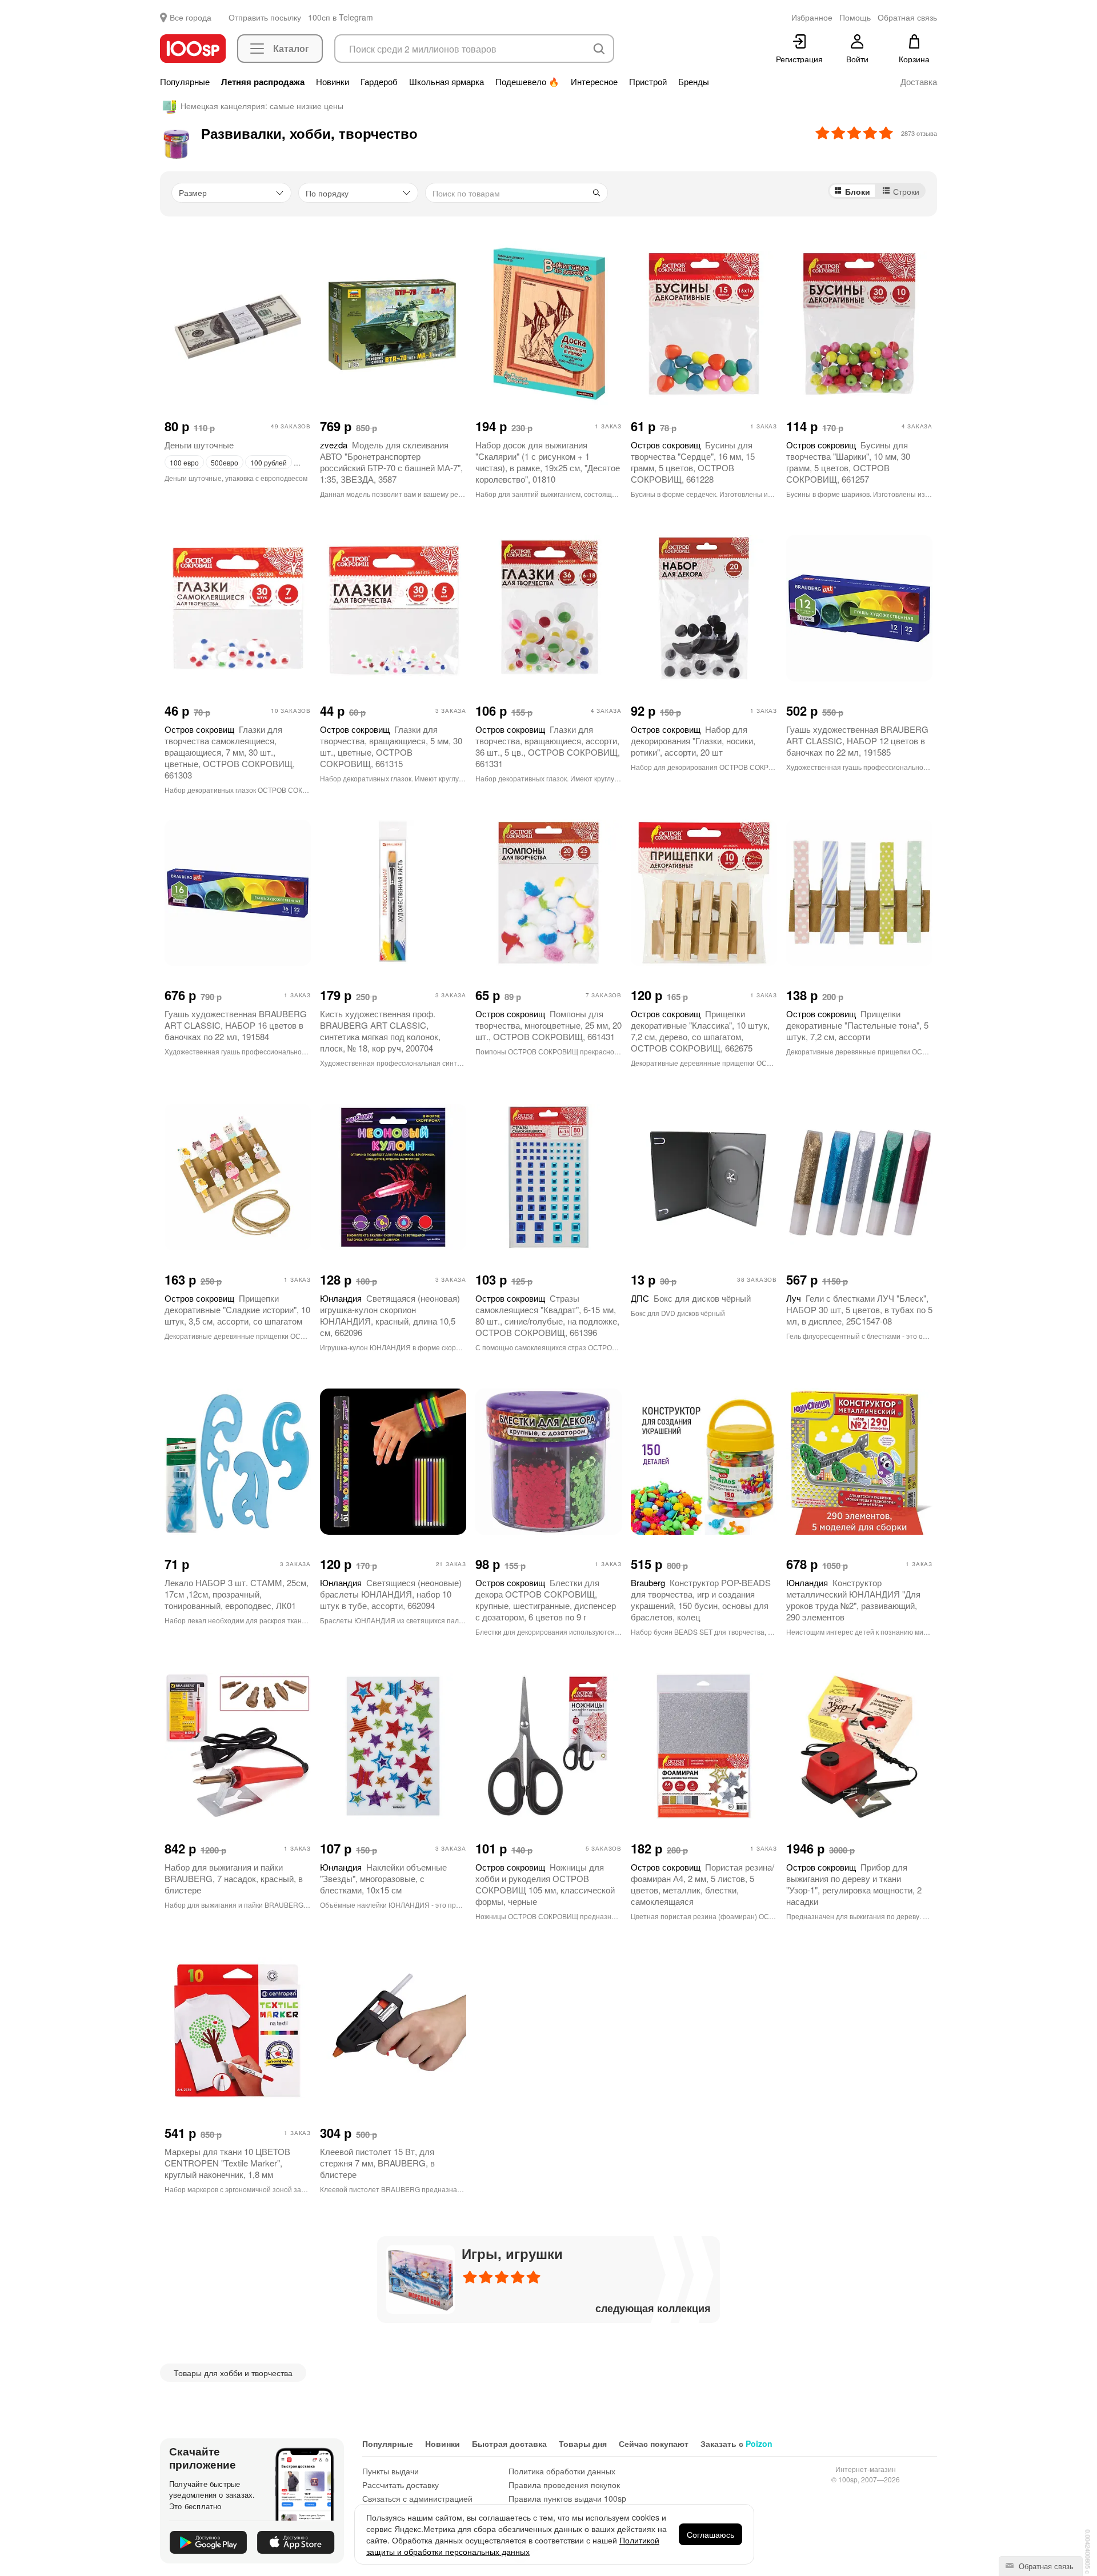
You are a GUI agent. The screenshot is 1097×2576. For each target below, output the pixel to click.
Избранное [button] (812, 17)
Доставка (919, 82)
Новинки (333, 82)
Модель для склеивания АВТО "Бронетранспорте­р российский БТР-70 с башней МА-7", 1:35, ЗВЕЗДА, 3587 (391, 462)
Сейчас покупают (654, 2443)
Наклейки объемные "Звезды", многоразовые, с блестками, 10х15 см (383, 1878)
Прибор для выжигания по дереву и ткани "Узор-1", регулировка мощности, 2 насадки (854, 1884)
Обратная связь (1045, 2566)
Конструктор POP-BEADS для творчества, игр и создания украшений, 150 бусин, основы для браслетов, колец (701, 1600)
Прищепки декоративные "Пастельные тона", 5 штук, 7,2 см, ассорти (857, 1025)
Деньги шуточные (199, 445)
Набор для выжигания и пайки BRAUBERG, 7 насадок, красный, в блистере (234, 1878)
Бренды (694, 82)
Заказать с (736, 2443)
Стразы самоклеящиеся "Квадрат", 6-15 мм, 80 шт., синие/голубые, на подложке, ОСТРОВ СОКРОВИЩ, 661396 (547, 1315)
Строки (906, 191)
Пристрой (648, 82)
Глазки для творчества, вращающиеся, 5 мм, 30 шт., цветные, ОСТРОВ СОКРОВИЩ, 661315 (391, 746)
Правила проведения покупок (564, 2485)
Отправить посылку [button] (265, 17)
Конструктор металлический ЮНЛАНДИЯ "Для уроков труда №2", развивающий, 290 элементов (853, 1600)
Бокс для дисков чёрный (691, 1298)
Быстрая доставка (509, 2443)
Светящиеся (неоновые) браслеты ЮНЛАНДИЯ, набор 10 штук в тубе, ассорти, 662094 (391, 1594)
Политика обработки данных (562, 2471)
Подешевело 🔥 (527, 82)
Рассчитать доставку (401, 2485)
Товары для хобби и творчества (233, 2373)
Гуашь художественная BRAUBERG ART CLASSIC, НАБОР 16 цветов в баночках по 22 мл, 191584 (236, 1025)
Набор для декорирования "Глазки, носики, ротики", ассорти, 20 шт (693, 741)
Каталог (291, 48)
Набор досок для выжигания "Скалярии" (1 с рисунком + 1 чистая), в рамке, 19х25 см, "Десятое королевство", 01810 (548, 462)
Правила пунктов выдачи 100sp (567, 2498)
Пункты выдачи (391, 2471)
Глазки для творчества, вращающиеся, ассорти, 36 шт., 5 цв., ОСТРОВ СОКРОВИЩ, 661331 (548, 746)
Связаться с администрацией (417, 2498)
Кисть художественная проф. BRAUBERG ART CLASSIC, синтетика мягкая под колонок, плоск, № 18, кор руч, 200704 (380, 1031)
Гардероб (379, 82)
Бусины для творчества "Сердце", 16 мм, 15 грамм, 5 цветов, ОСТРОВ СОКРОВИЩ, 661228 (693, 462)
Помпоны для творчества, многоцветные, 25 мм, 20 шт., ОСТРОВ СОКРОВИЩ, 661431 (548, 1025)
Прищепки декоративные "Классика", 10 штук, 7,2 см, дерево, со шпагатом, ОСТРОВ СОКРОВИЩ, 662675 (700, 1031)
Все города (191, 17)
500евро (225, 462)
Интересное (594, 82)
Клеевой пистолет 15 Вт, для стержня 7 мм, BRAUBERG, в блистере (377, 2163)
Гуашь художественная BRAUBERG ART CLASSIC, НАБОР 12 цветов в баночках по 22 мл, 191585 (857, 741)
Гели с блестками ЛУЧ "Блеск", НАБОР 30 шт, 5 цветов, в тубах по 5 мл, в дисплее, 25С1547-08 (859, 1309)
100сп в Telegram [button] (341, 17)
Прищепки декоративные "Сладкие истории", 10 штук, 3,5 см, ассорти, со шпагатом (237, 1309)
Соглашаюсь (710, 2534)
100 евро (184, 462)
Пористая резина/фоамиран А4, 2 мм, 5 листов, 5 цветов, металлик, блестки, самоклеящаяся (702, 1884)
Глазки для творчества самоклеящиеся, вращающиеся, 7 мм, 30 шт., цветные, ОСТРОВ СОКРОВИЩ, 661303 (230, 752)
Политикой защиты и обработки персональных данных (513, 2546)
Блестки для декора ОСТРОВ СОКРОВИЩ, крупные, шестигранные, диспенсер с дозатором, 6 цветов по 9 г (546, 1600)
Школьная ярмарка (447, 82)
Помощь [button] (855, 17)
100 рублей (269, 462)
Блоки (858, 191)
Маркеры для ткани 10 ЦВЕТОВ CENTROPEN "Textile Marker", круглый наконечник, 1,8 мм (227, 2163)
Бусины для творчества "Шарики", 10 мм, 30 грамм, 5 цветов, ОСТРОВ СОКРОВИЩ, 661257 (848, 462)
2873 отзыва (919, 133)
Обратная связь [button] (907, 17)
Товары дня (583, 2443)
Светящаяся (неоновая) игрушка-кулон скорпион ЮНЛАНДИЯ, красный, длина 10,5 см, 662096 (390, 1315)
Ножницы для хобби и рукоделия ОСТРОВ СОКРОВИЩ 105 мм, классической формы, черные (545, 1884)
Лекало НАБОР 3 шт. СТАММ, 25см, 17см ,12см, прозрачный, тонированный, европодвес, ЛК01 (237, 1594)
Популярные (185, 82)
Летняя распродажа (263, 82)
